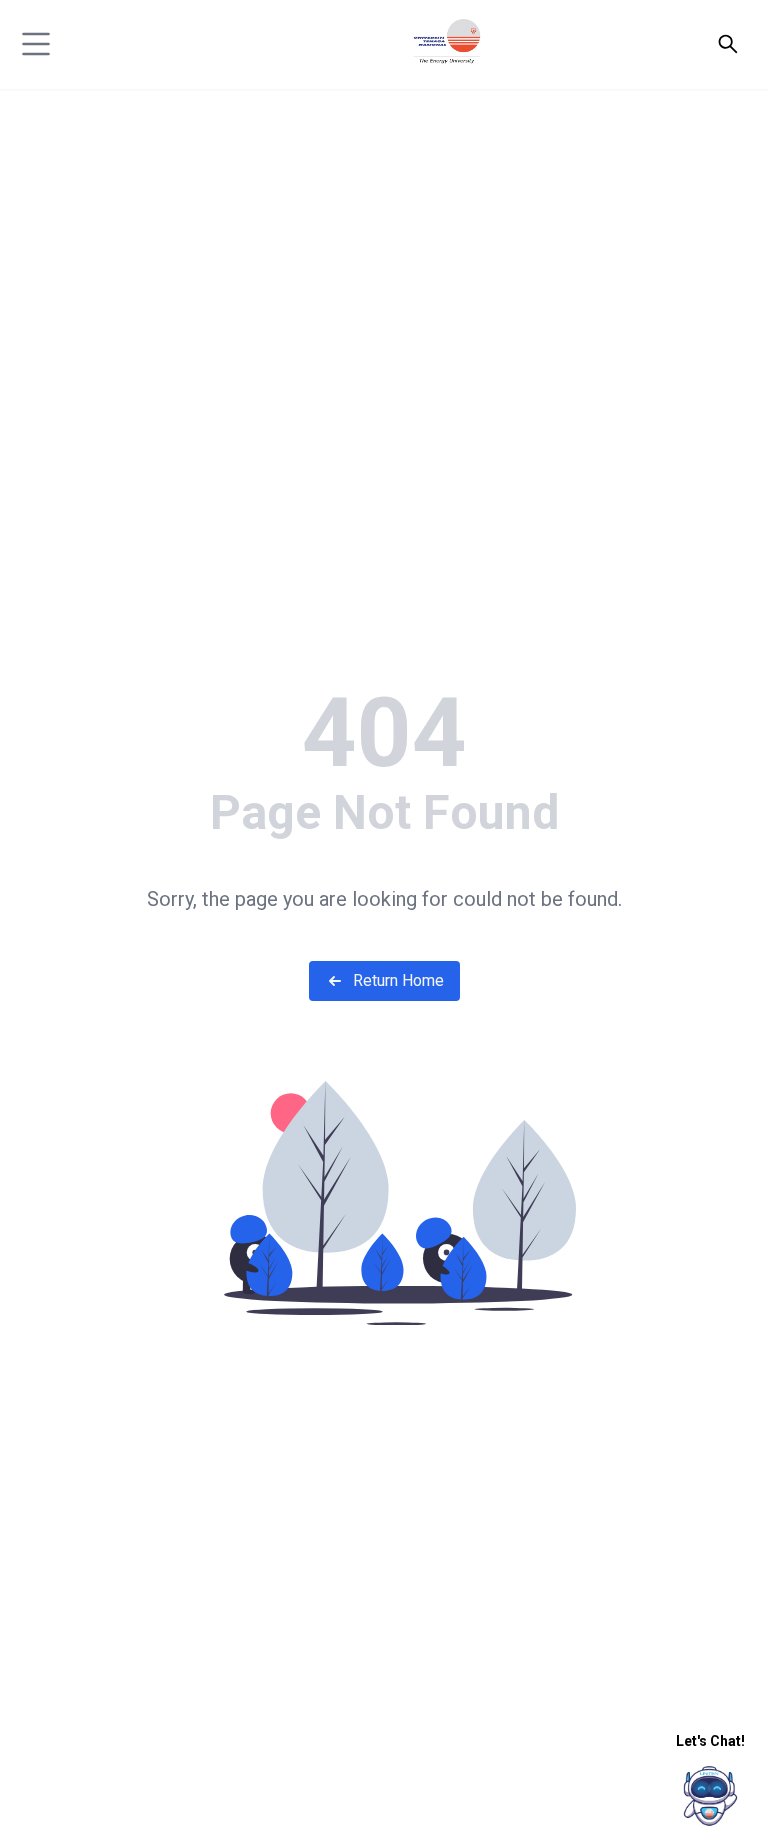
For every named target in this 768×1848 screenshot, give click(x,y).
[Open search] (728, 44)
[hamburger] (36, 44)
